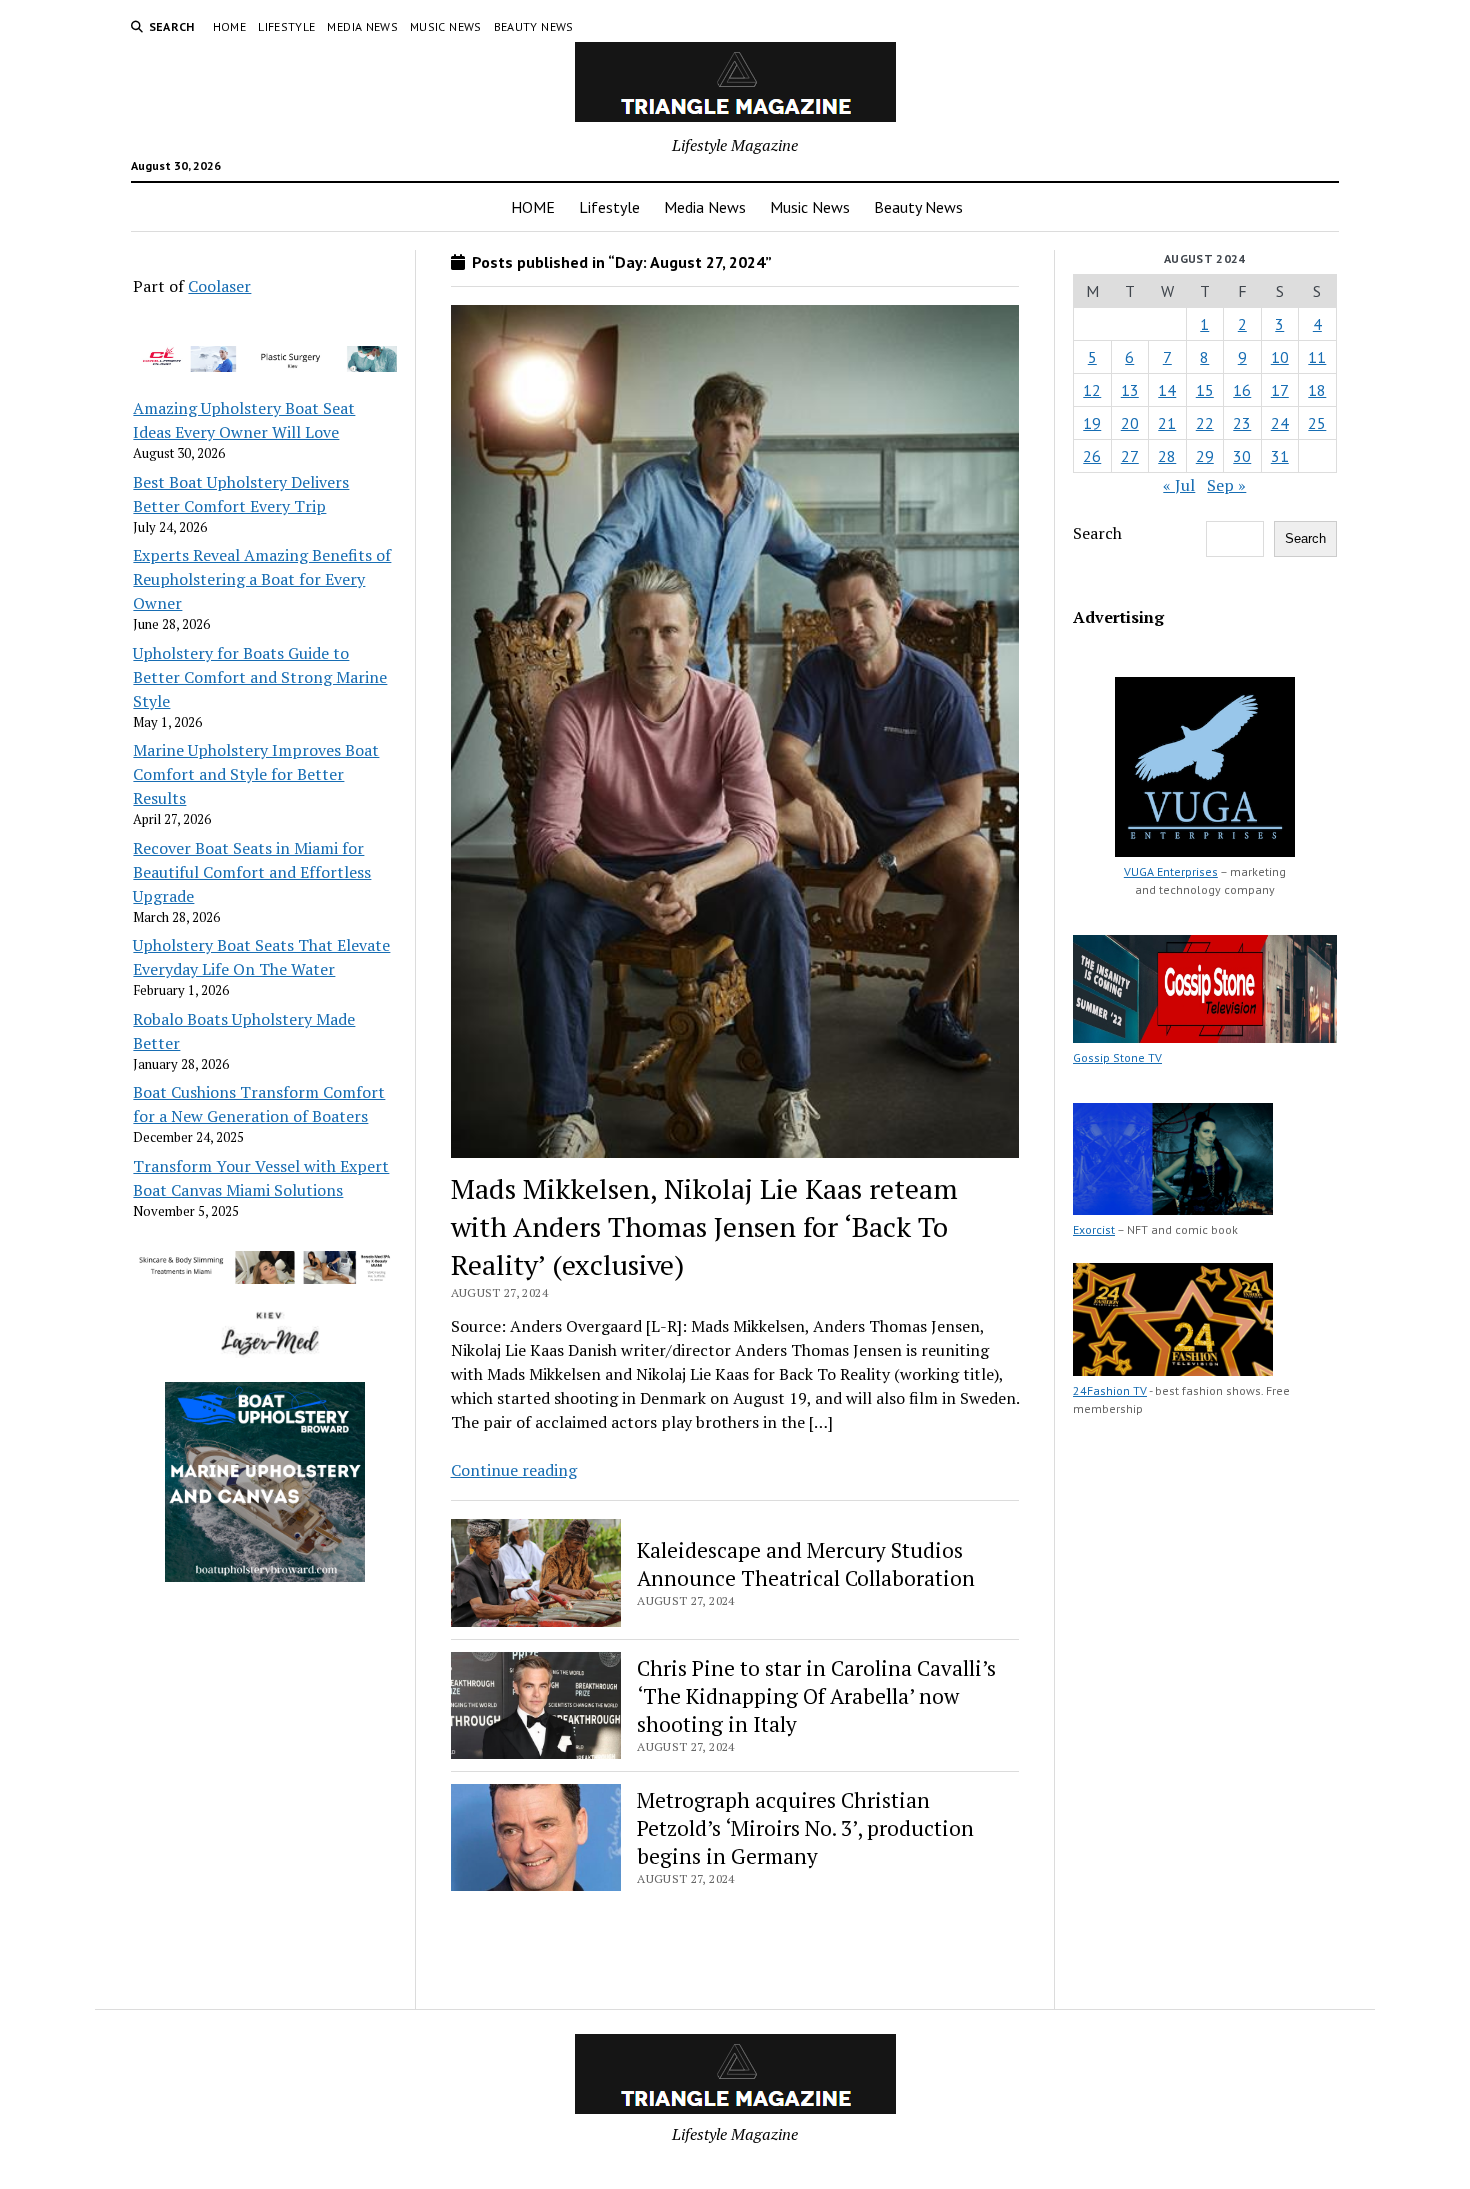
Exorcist (1094, 1229)
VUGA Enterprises (1171, 871)
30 (1242, 456)
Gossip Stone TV (1117, 1057)
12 (1092, 390)
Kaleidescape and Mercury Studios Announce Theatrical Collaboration (806, 1564)
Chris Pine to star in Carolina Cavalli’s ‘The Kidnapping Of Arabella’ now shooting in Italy (816, 1696)
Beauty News (534, 26)
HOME (229, 26)
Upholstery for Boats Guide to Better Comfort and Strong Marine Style (260, 677)
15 (1205, 390)
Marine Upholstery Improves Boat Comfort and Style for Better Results (256, 774)
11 (1317, 357)
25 (1317, 423)
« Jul (1179, 485)
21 (1167, 423)
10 (1280, 357)
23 (1242, 423)
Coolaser (219, 286)
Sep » (1226, 485)
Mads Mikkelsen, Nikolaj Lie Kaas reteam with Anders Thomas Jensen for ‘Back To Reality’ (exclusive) (704, 1226)
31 (1280, 456)
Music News (446, 26)
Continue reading (514, 1470)
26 (1092, 456)
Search (1097, 533)
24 (1280, 423)
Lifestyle (286, 26)
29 (1205, 456)
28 (1167, 456)
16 (1242, 390)
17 (1280, 390)
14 (1167, 390)
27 (1130, 456)
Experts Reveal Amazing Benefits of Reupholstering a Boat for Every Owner (262, 579)
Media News (362, 26)
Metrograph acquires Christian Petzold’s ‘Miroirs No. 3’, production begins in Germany (805, 1828)
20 (1130, 423)
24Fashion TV (1110, 1390)
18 (1317, 390)
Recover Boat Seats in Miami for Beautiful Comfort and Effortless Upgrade (252, 872)
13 (1130, 390)
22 (1205, 423)
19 (1092, 423)
